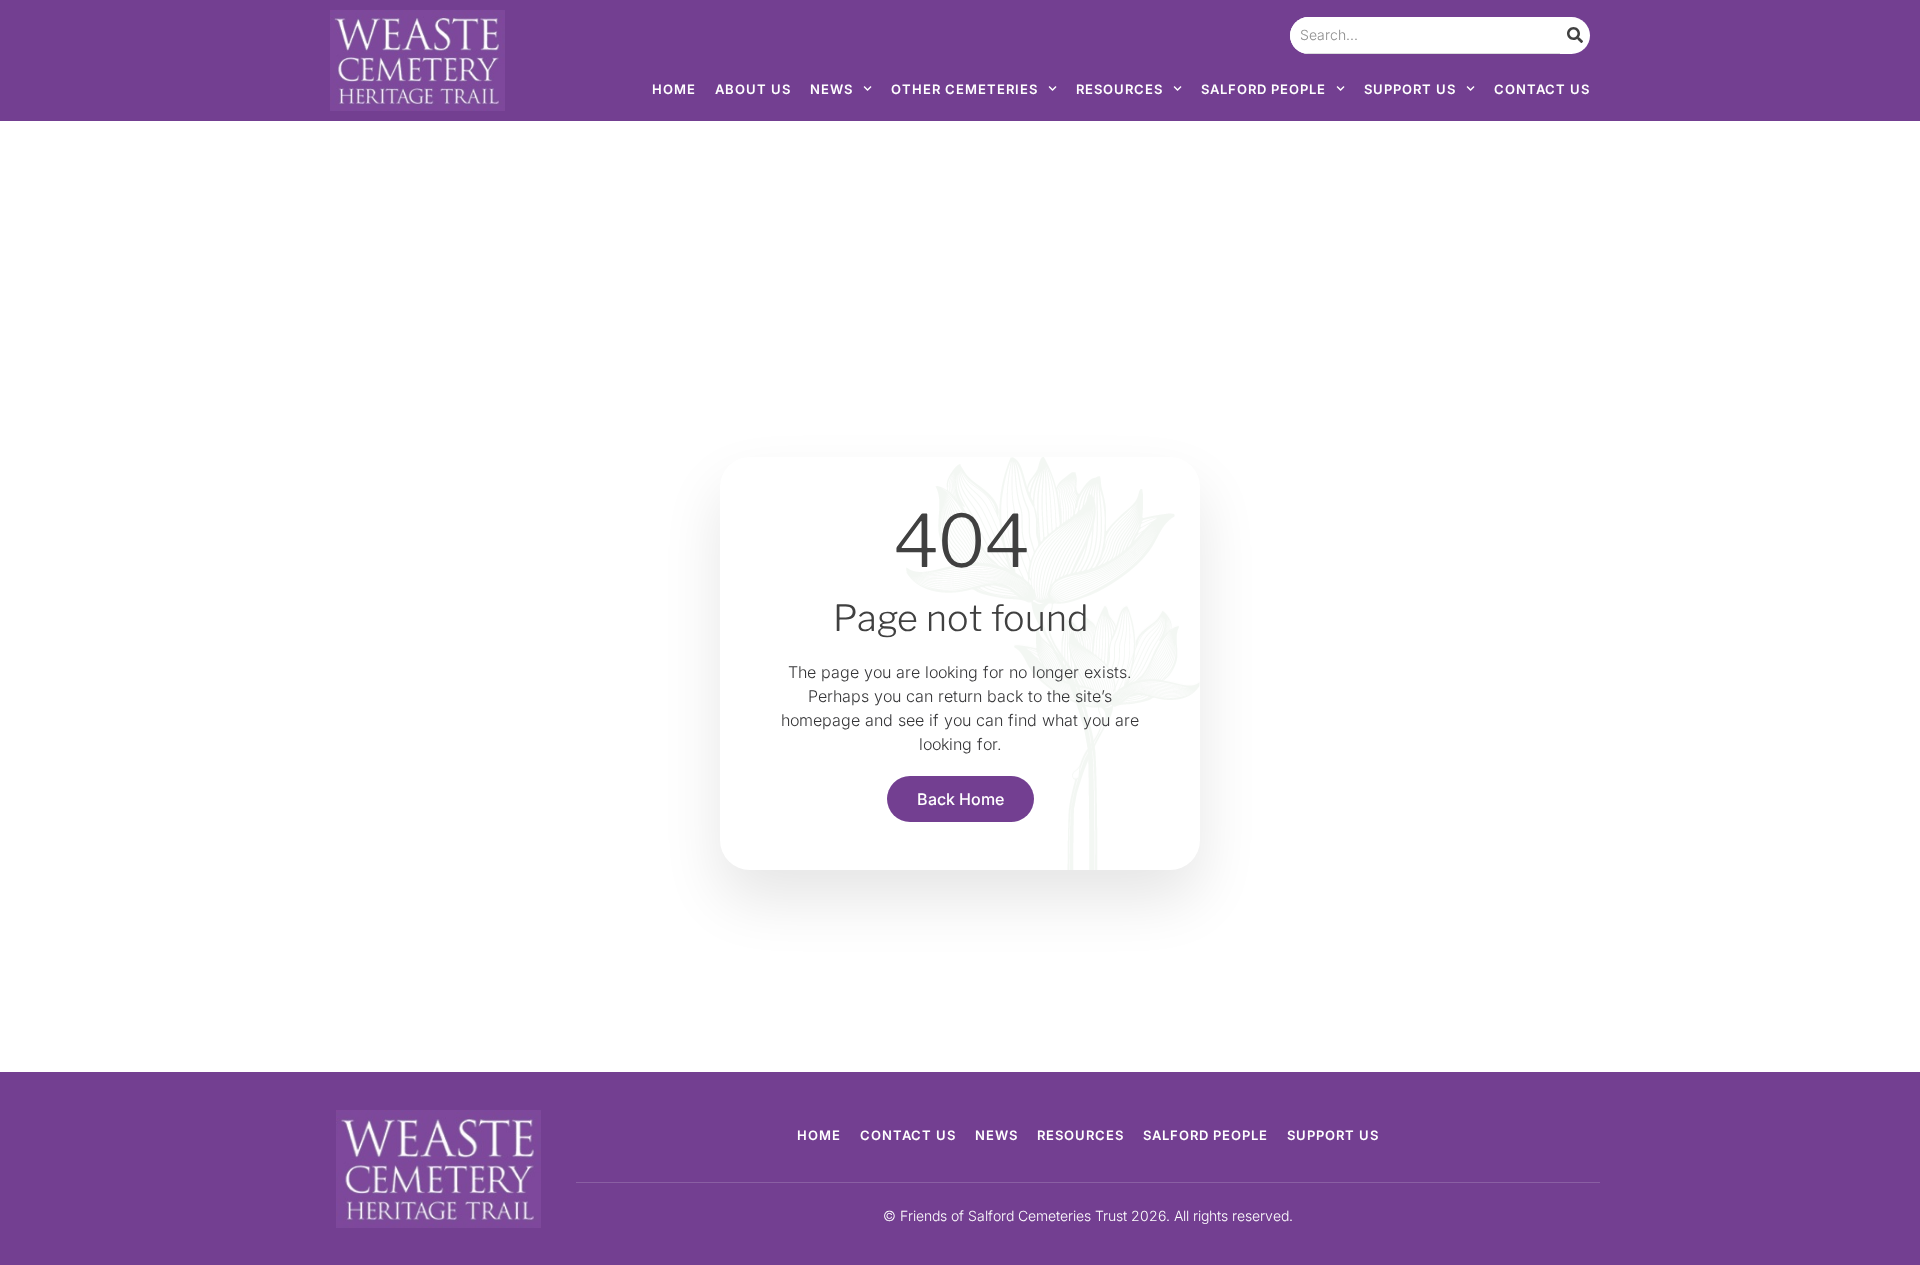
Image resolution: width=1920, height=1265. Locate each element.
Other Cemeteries (964, 89)
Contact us (1542, 89)
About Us (753, 89)
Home (674, 89)
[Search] (1575, 35)
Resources (1119, 89)
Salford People (1263, 89)
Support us (1410, 89)
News (831, 89)
